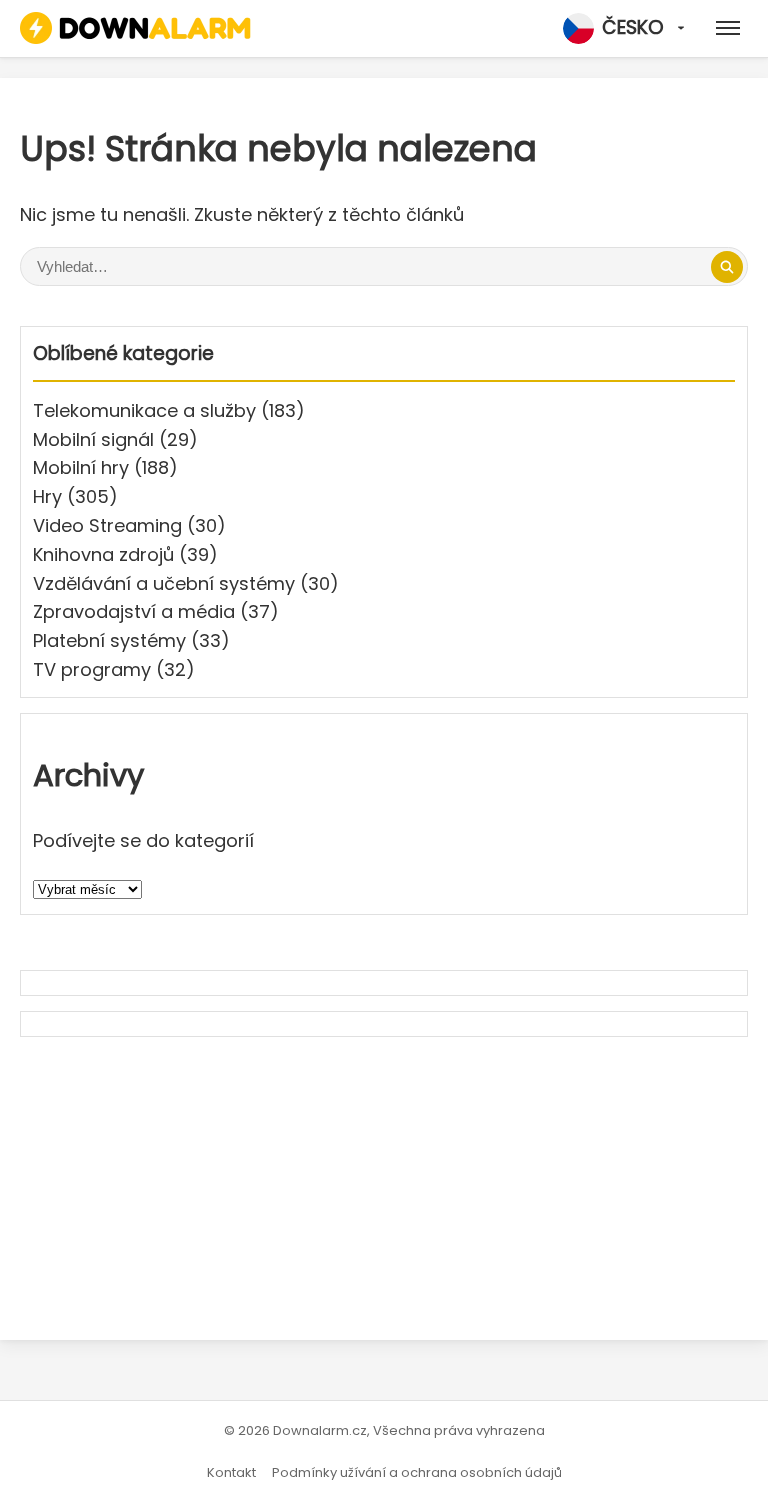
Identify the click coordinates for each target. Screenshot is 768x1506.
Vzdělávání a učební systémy (164, 583)
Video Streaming (107, 525)
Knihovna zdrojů (103, 554)
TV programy (92, 669)
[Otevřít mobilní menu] (728, 28)
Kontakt (231, 1472)
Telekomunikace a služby (144, 410)
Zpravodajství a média (134, 611)
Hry (47, 496)
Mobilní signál (93, 439)
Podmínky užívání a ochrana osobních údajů (417, 1472)
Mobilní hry (81, 467)
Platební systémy (109, 640)
